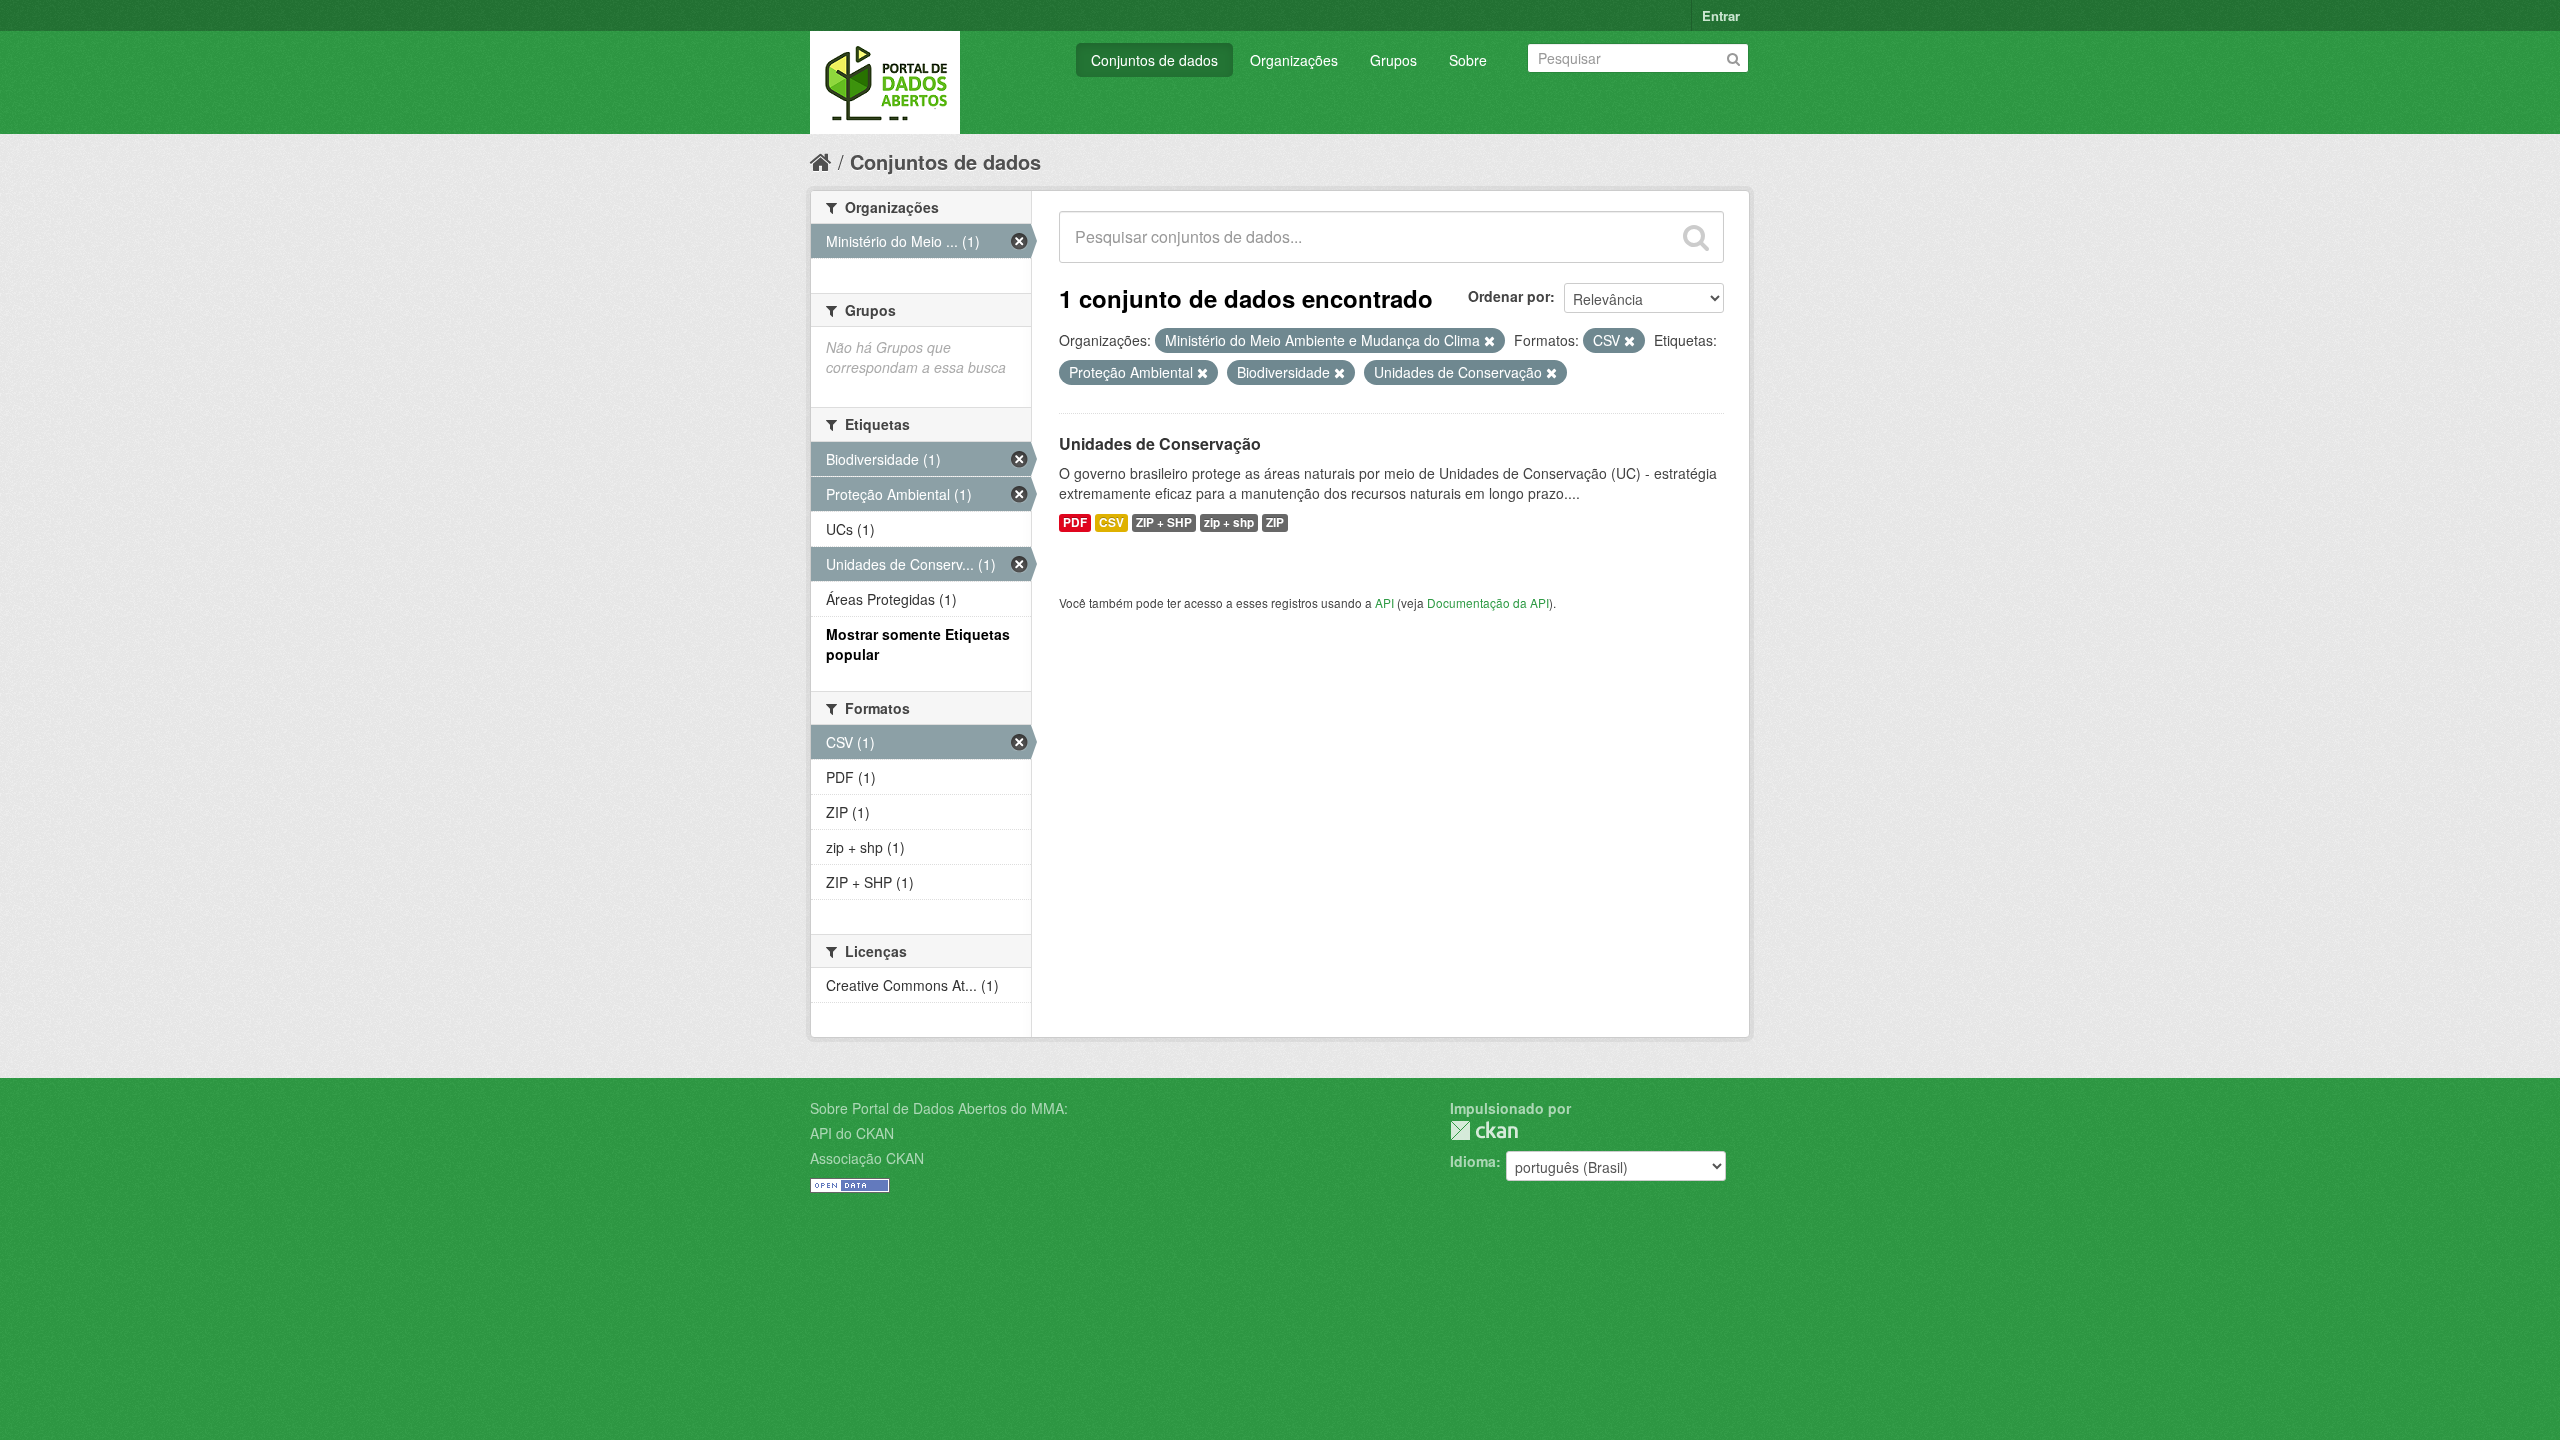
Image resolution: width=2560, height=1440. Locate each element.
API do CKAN (852, 1133)
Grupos (1393, 60)
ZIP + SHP (1164, 522)
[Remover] (1489, 341)
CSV (1111, 522)
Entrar (1721, 15)
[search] (1696, 237)
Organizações (1294, 60)
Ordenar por (1509, 296)
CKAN (1484, 1130)
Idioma (1473, 1161)
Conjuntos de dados (1154, 60)
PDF (1075, 522)
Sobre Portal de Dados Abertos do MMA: (939, 1108)
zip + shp (1229, 522)
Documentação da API (1488, 602)
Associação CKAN (867, 1158)
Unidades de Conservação (1160, 443)
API (1384, 602)
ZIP (1275, 522)
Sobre (1468, 60)
